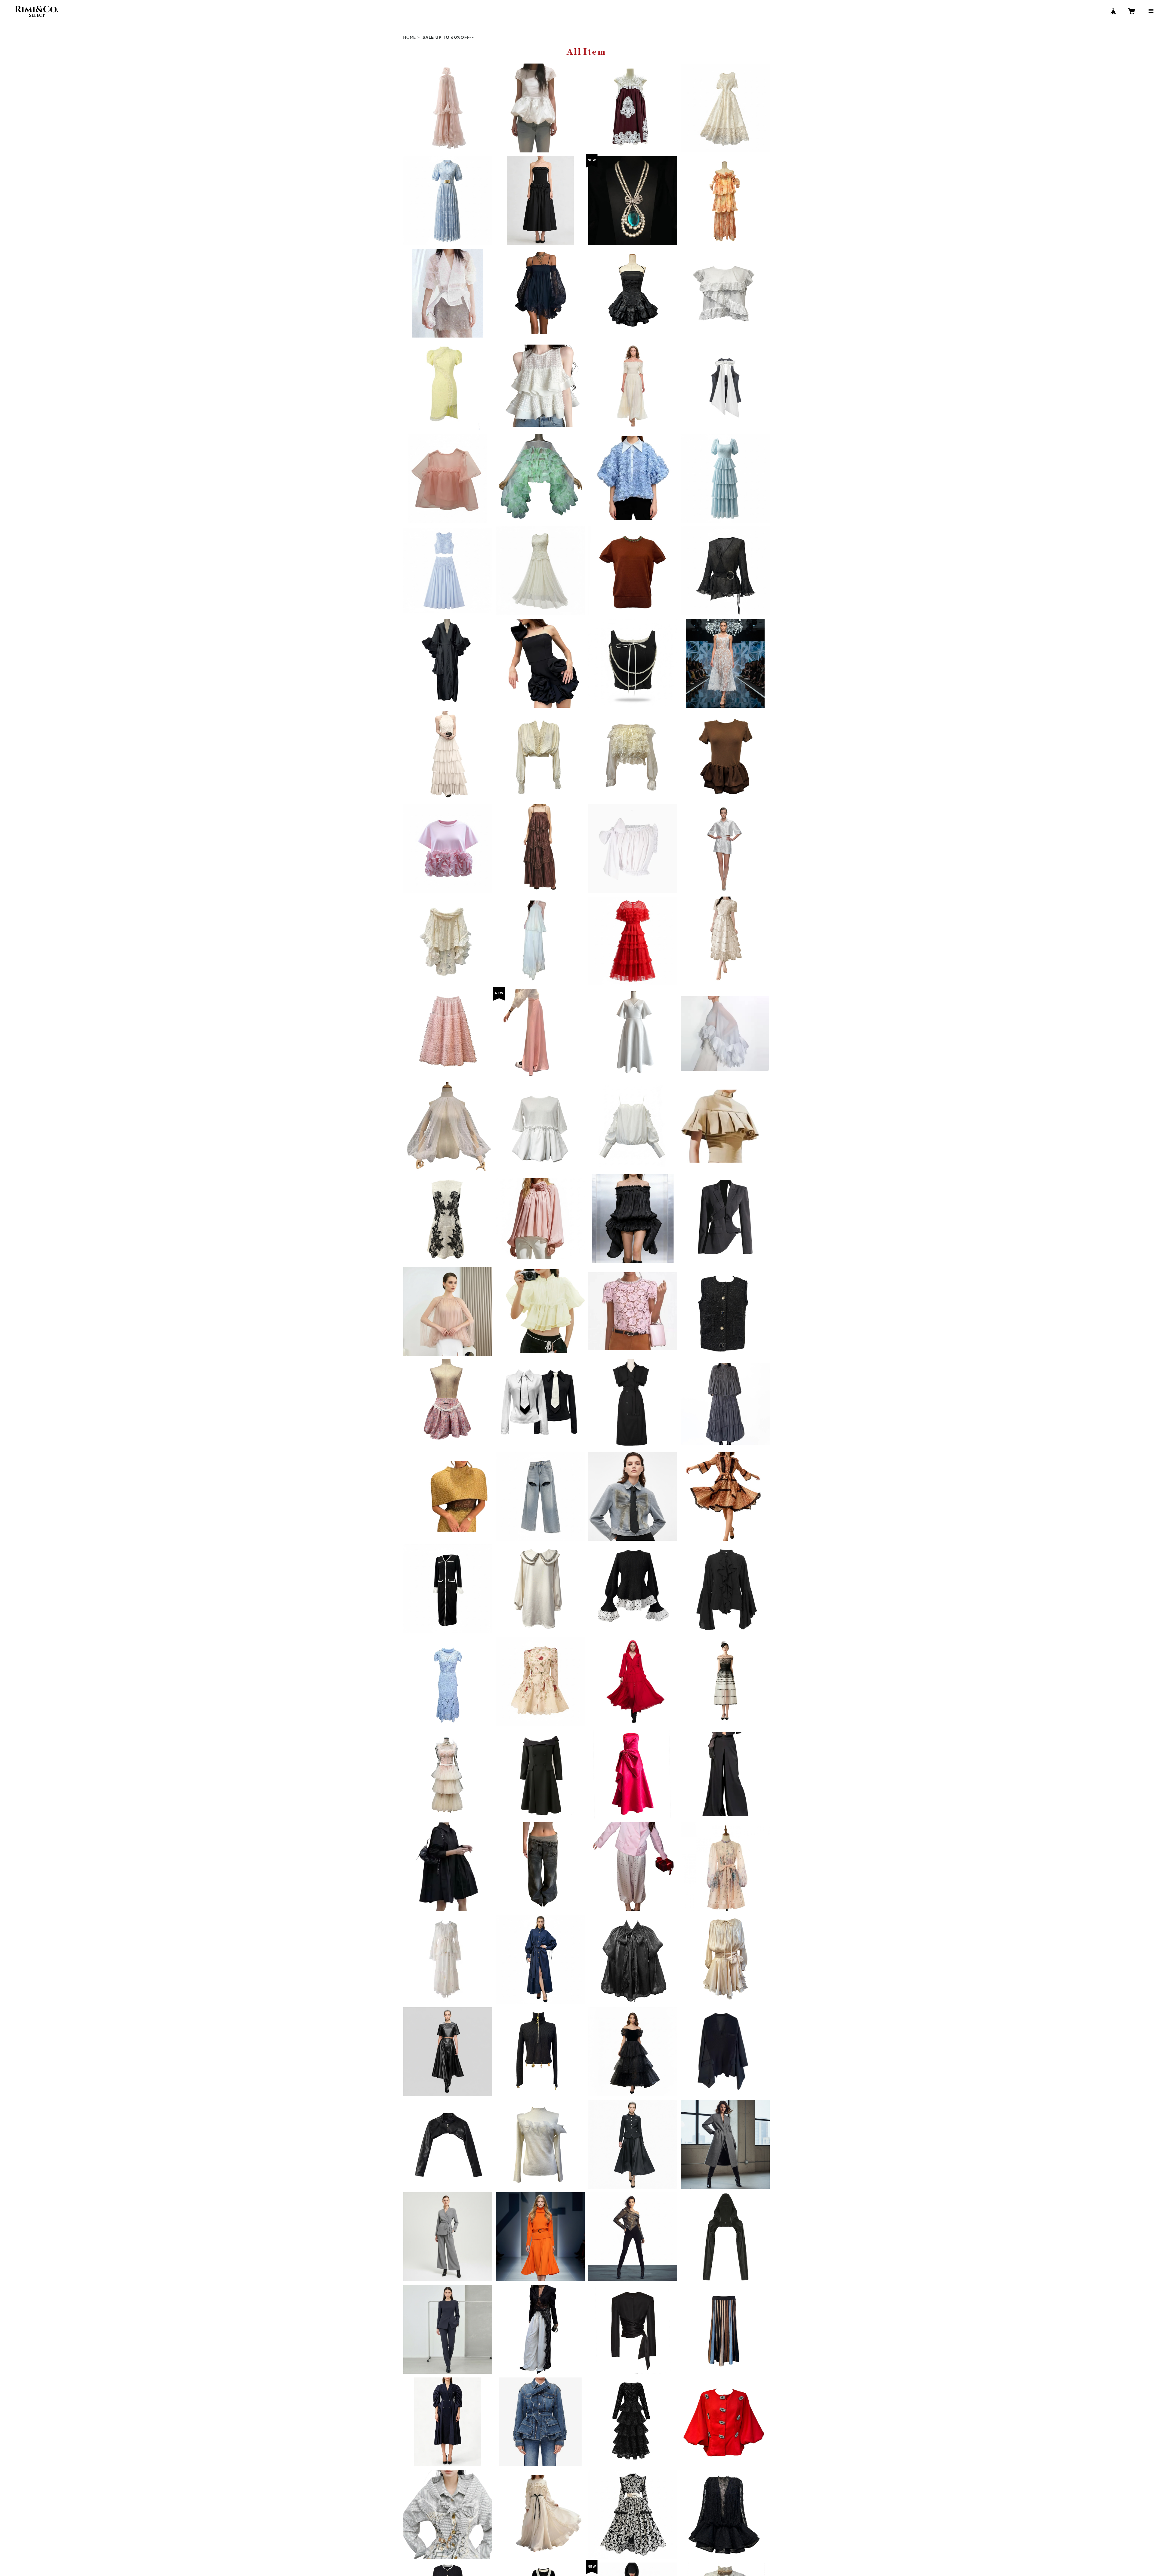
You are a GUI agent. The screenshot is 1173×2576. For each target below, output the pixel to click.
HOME (410, 37)
